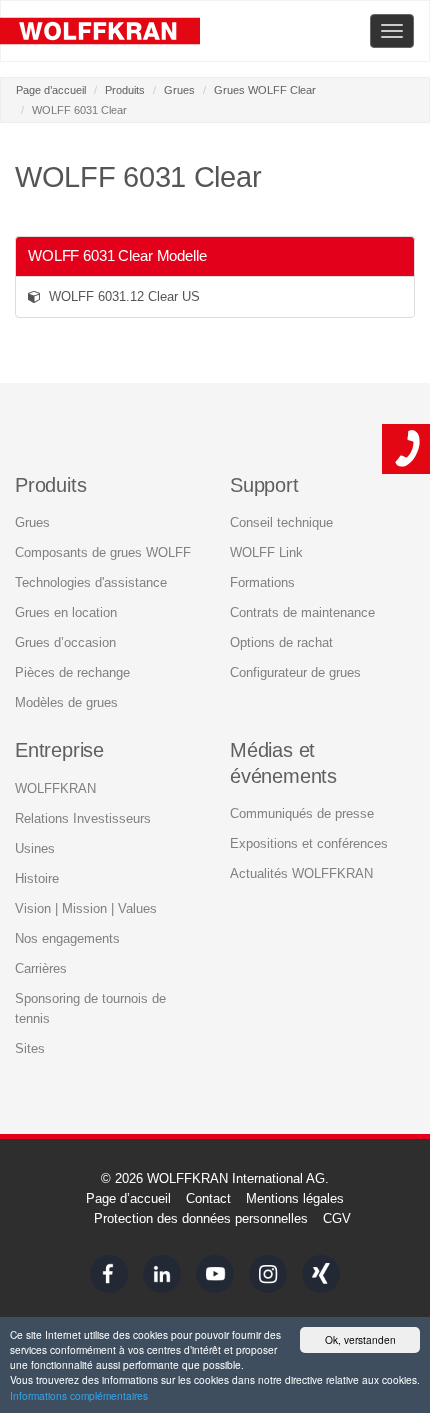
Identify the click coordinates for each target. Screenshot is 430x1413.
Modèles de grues (66, 702)
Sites (30, 1048)
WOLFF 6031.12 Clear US (120, 296)
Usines (35, 848)
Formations (262, 582)
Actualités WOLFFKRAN (301, 873)
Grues (179, 90)
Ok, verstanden (360, 1339)
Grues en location (66, 612)
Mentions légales (295, 1198)
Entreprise (59, 750)
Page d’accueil (51, 90)
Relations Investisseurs (83, 818)
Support (264, 485)
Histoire (37, 878)
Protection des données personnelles (201, 1218)
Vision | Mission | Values (86, 908)
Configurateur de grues (295, 672)
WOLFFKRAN (55, 788)
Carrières (41, 968)
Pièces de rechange (72, 672)
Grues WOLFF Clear (265, 90)
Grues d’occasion (65, 642)
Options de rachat (281, 642)
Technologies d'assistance (91, 582)
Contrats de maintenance (302, 612)
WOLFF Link (266, 552)
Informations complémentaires (79, 1395)
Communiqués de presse (302, 813)
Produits (125, 90)
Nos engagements (67, 938)
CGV (337, 1218)
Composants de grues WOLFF (103, 552)
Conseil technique (281, 522)
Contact (208, 1198)
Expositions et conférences (309, 843)
